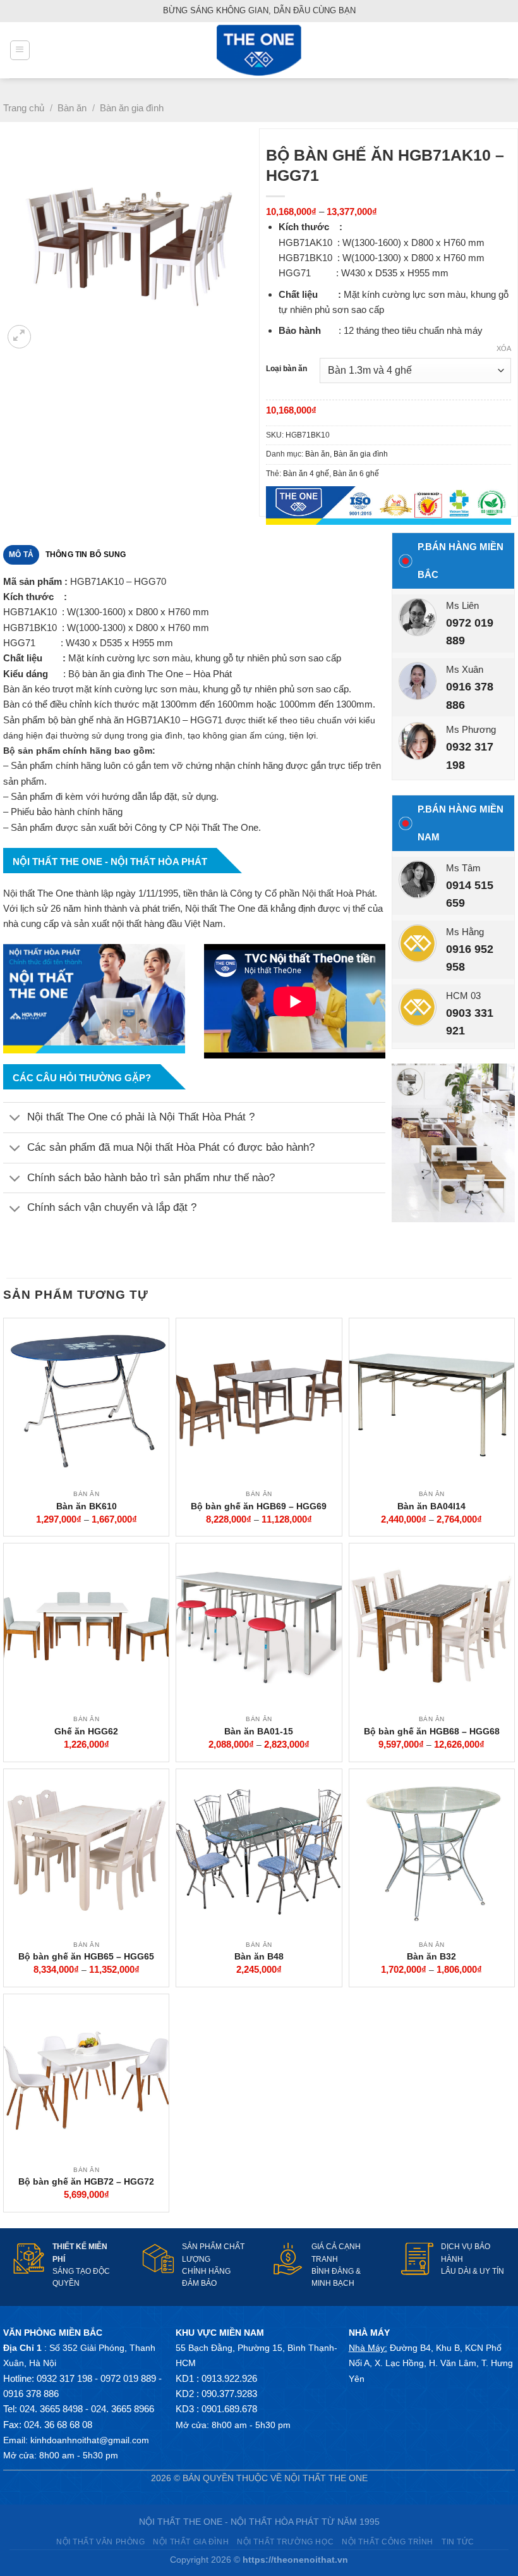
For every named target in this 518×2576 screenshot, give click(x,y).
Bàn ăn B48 (259, 1956)
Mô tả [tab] (21, 555)
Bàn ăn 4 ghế (306, 474)
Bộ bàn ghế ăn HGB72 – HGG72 (86, 2181)
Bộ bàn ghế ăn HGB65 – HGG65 (86, 1956)
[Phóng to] (19, 337)
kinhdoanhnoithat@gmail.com (90, 2440)
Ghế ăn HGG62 (86, 1731)
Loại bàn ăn (286, 369)
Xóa (504, 348)
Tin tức (458, 2542)
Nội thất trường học (285, 2542)
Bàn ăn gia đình (132, 108)
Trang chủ (24, 108)
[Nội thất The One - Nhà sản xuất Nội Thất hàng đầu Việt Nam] (259, 50)
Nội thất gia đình (191, 2542)
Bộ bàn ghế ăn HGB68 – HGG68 (432, 1731)
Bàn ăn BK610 (87, 1506)
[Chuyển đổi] (15, 1119)
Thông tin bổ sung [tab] (86, 555)
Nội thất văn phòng (100, 2542)
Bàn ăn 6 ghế (356, 474)
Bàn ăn (72, 108)
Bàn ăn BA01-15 (259, 1731)
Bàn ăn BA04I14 (431, 1506)
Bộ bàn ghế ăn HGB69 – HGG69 (259, 1506)
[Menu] (20, 50)
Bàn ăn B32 (431, 1956)
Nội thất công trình (388, 2542)
